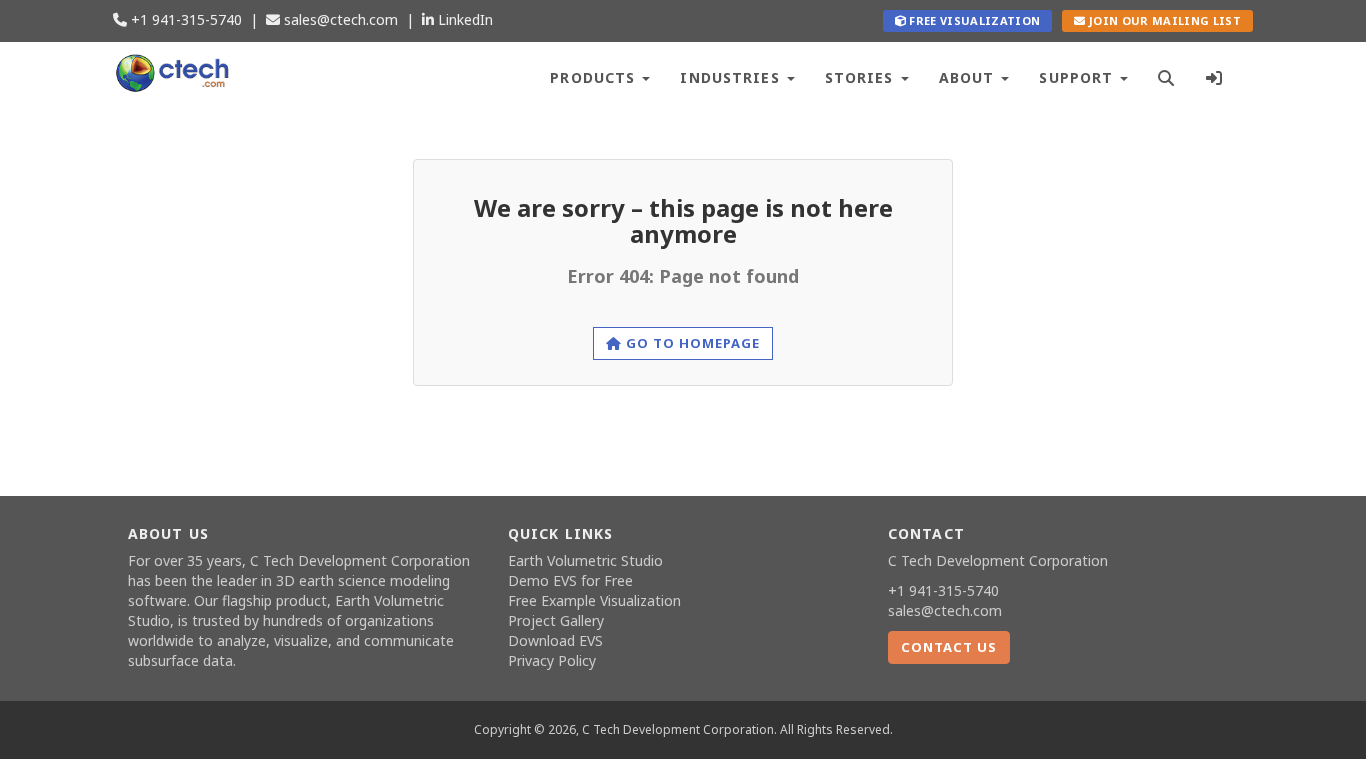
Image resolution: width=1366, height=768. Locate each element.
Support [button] (1078, 77)
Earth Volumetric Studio (585, 560)
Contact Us (949, 647)
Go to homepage (691, 343)
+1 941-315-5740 (184, 19)
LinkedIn (463, 19)
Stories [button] (862, 77)
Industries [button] (732, 77)
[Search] (1166, 75)
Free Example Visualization (594, 600)
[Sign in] (1214, 75)
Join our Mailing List (1163, 20)
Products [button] (595, 77)
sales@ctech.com (339, 19)
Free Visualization (973, 20)
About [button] (969, 77)
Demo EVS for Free (570, 580)
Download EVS (555, 640)
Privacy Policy (552, 660)
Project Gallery (556, 620)
